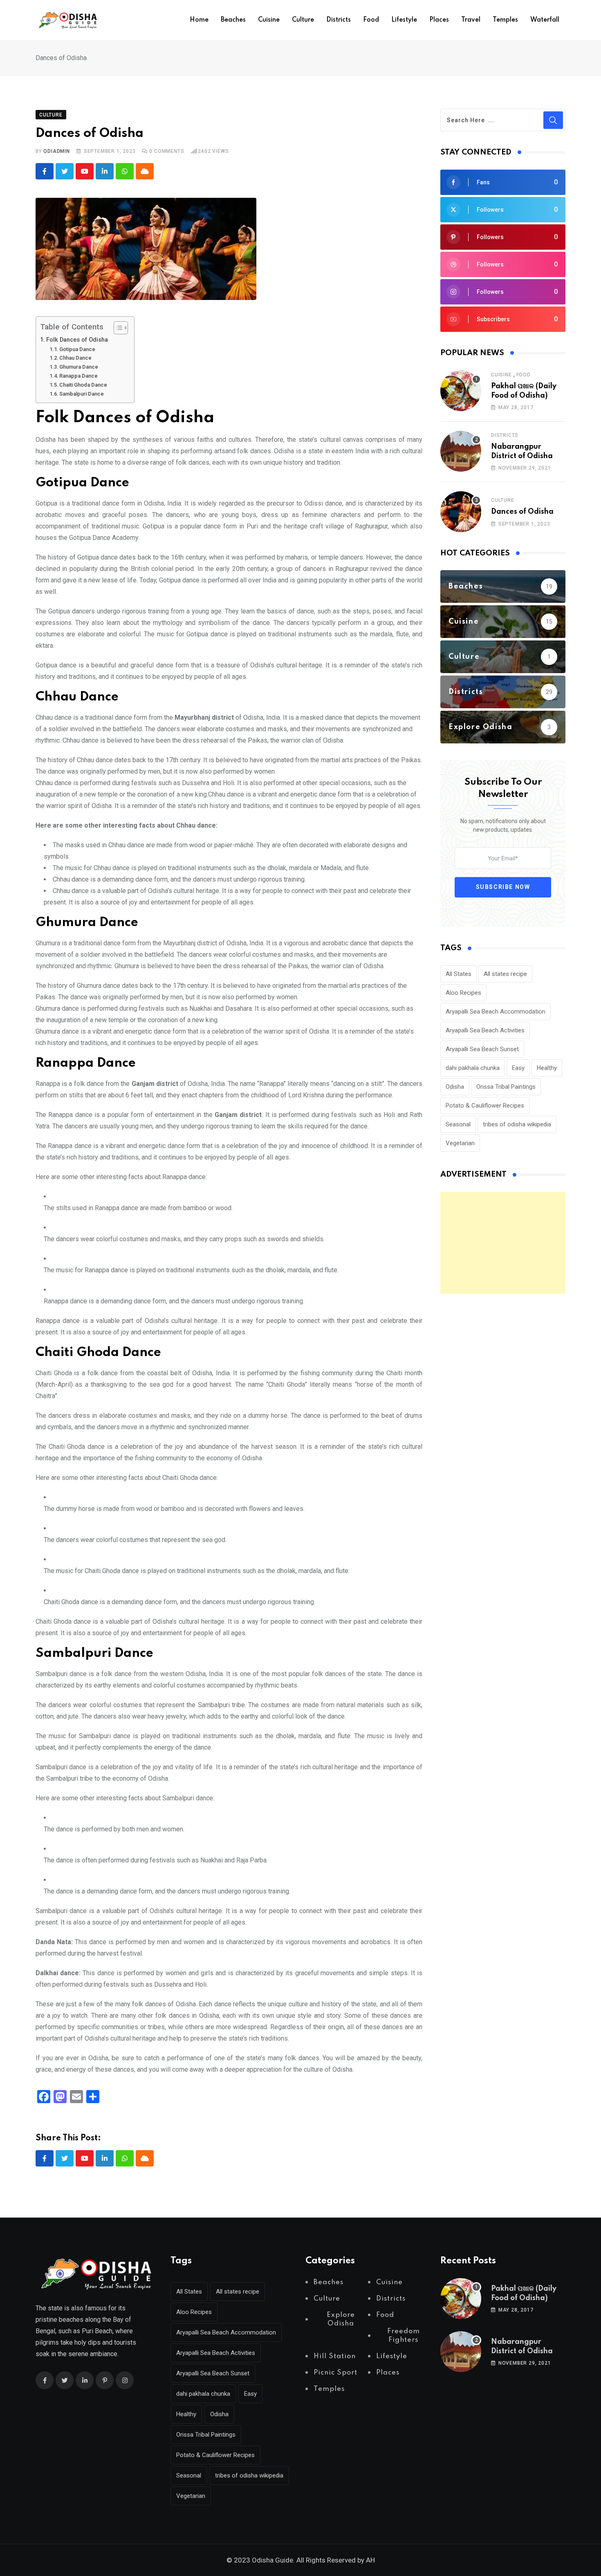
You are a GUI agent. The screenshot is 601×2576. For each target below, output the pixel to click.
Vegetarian (460, 1143)
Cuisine (269, 20)
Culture (303, 20)
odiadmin (56, 151)
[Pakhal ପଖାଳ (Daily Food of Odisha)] (461, 391)
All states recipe (505, 974)
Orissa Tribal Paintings (506, 1087)
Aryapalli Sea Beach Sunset (482, 1049)
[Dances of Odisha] (461, 512)
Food (371, 20)
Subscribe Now (503, 887)
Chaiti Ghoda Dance (83, 385)
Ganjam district (155, 1084)
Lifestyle (404, 20)
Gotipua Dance (77, 349)
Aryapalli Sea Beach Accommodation (496, 1012)
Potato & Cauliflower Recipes (485, 1106)
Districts (339, 20)
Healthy (547, 1068)
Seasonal (458, 1124)
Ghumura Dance (79, 367)
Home (199, 20)
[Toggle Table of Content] (117, 328)
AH (370, 2560)
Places (439, 20)
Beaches (233, 20)
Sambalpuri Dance (82, 394)
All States (459, 974)
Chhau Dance (75, 358)
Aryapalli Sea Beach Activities (485, 1030)
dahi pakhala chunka (473, 1068)
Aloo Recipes (463, 993)
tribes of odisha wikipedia (517, 1124)
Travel (471, 20)
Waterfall (545, 20)
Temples (505, 20)
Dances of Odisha (522, 512)
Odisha (455, 1087)
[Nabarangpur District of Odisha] (461, 451)
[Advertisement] (503, 1243)
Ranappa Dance (78, 376)
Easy (518, 1068)
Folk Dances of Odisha (77, 340)
